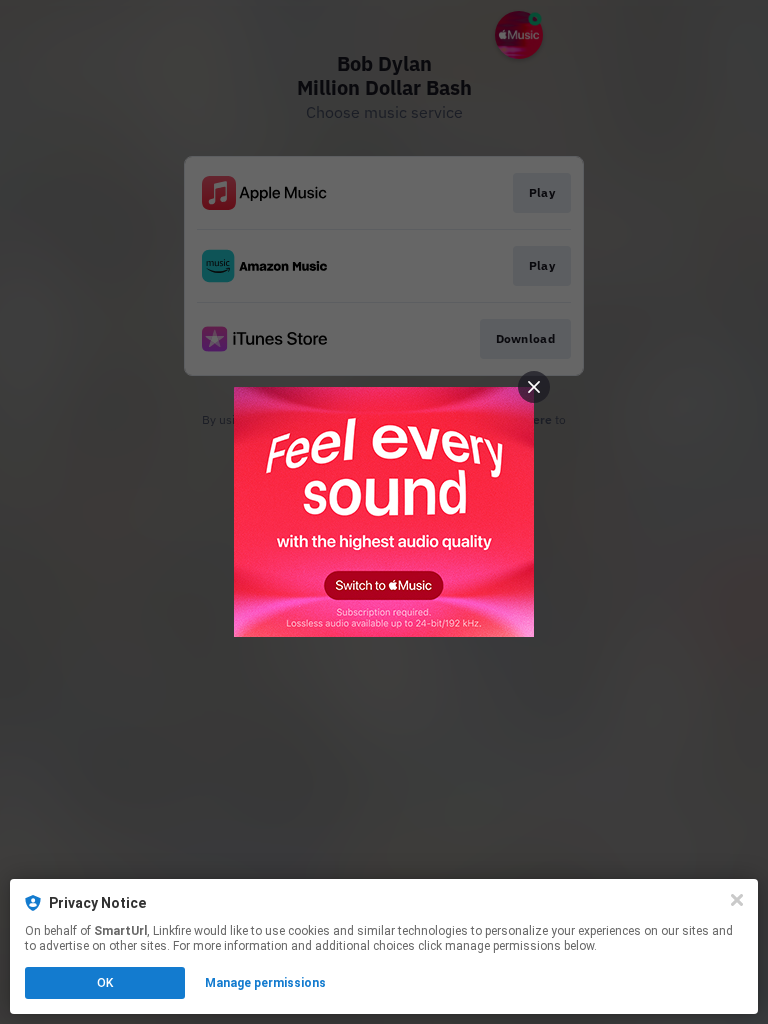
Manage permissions (265, 983)
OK (105, 983)
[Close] (737, 900)
